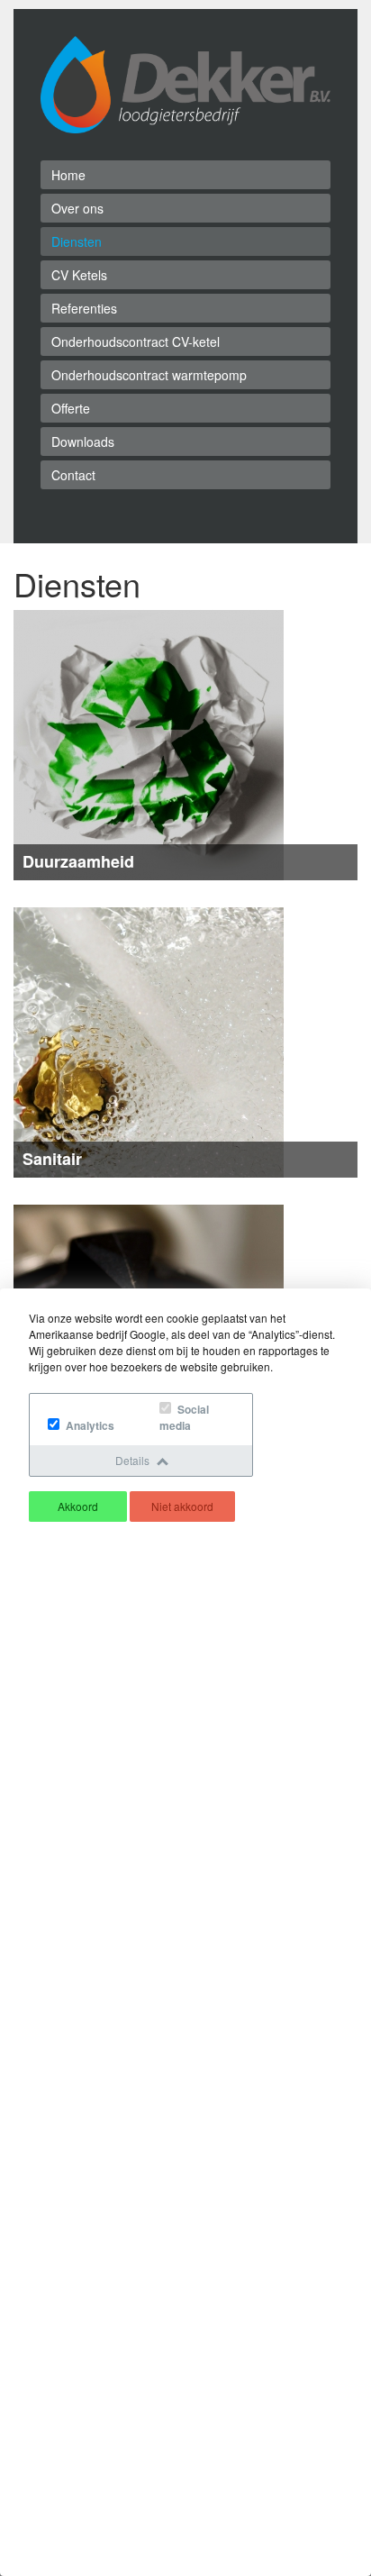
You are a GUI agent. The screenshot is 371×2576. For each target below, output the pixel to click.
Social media (184, 1417)
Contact (73, 475)
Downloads (83, 441)
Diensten (77, 241)
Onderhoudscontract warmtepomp (149, 375)
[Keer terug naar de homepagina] (185, 83)
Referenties (84, 308)
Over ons (77, 208)
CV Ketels (79, 275)
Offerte (71, 408)
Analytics (89, 1425)
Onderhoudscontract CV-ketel (136, 341)
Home (68, 175)
